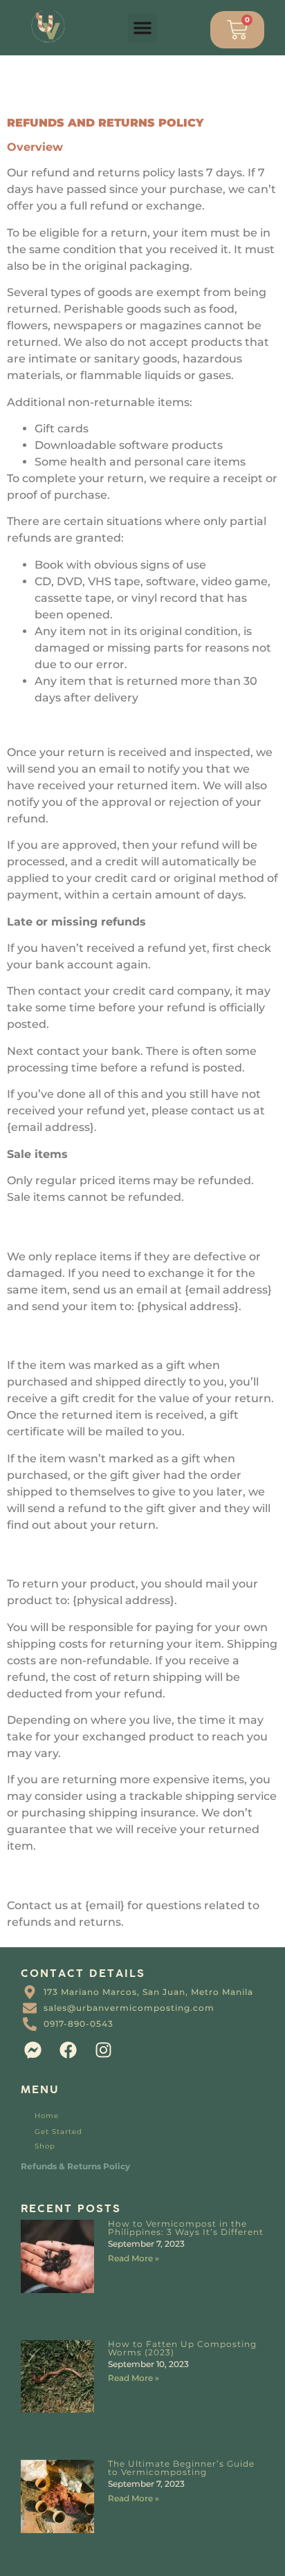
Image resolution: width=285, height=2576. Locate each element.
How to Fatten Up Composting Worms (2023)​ (182, 2348)
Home (47, 2116)
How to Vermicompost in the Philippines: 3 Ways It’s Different (186, 2228)
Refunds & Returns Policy (75, 2166)
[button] (142, 28)
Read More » (134, 2258)
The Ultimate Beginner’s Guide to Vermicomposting (181, 2468)
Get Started (58, 2132)
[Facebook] (68, 2050)
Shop (45, 2146)
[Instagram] (103, 2050)
